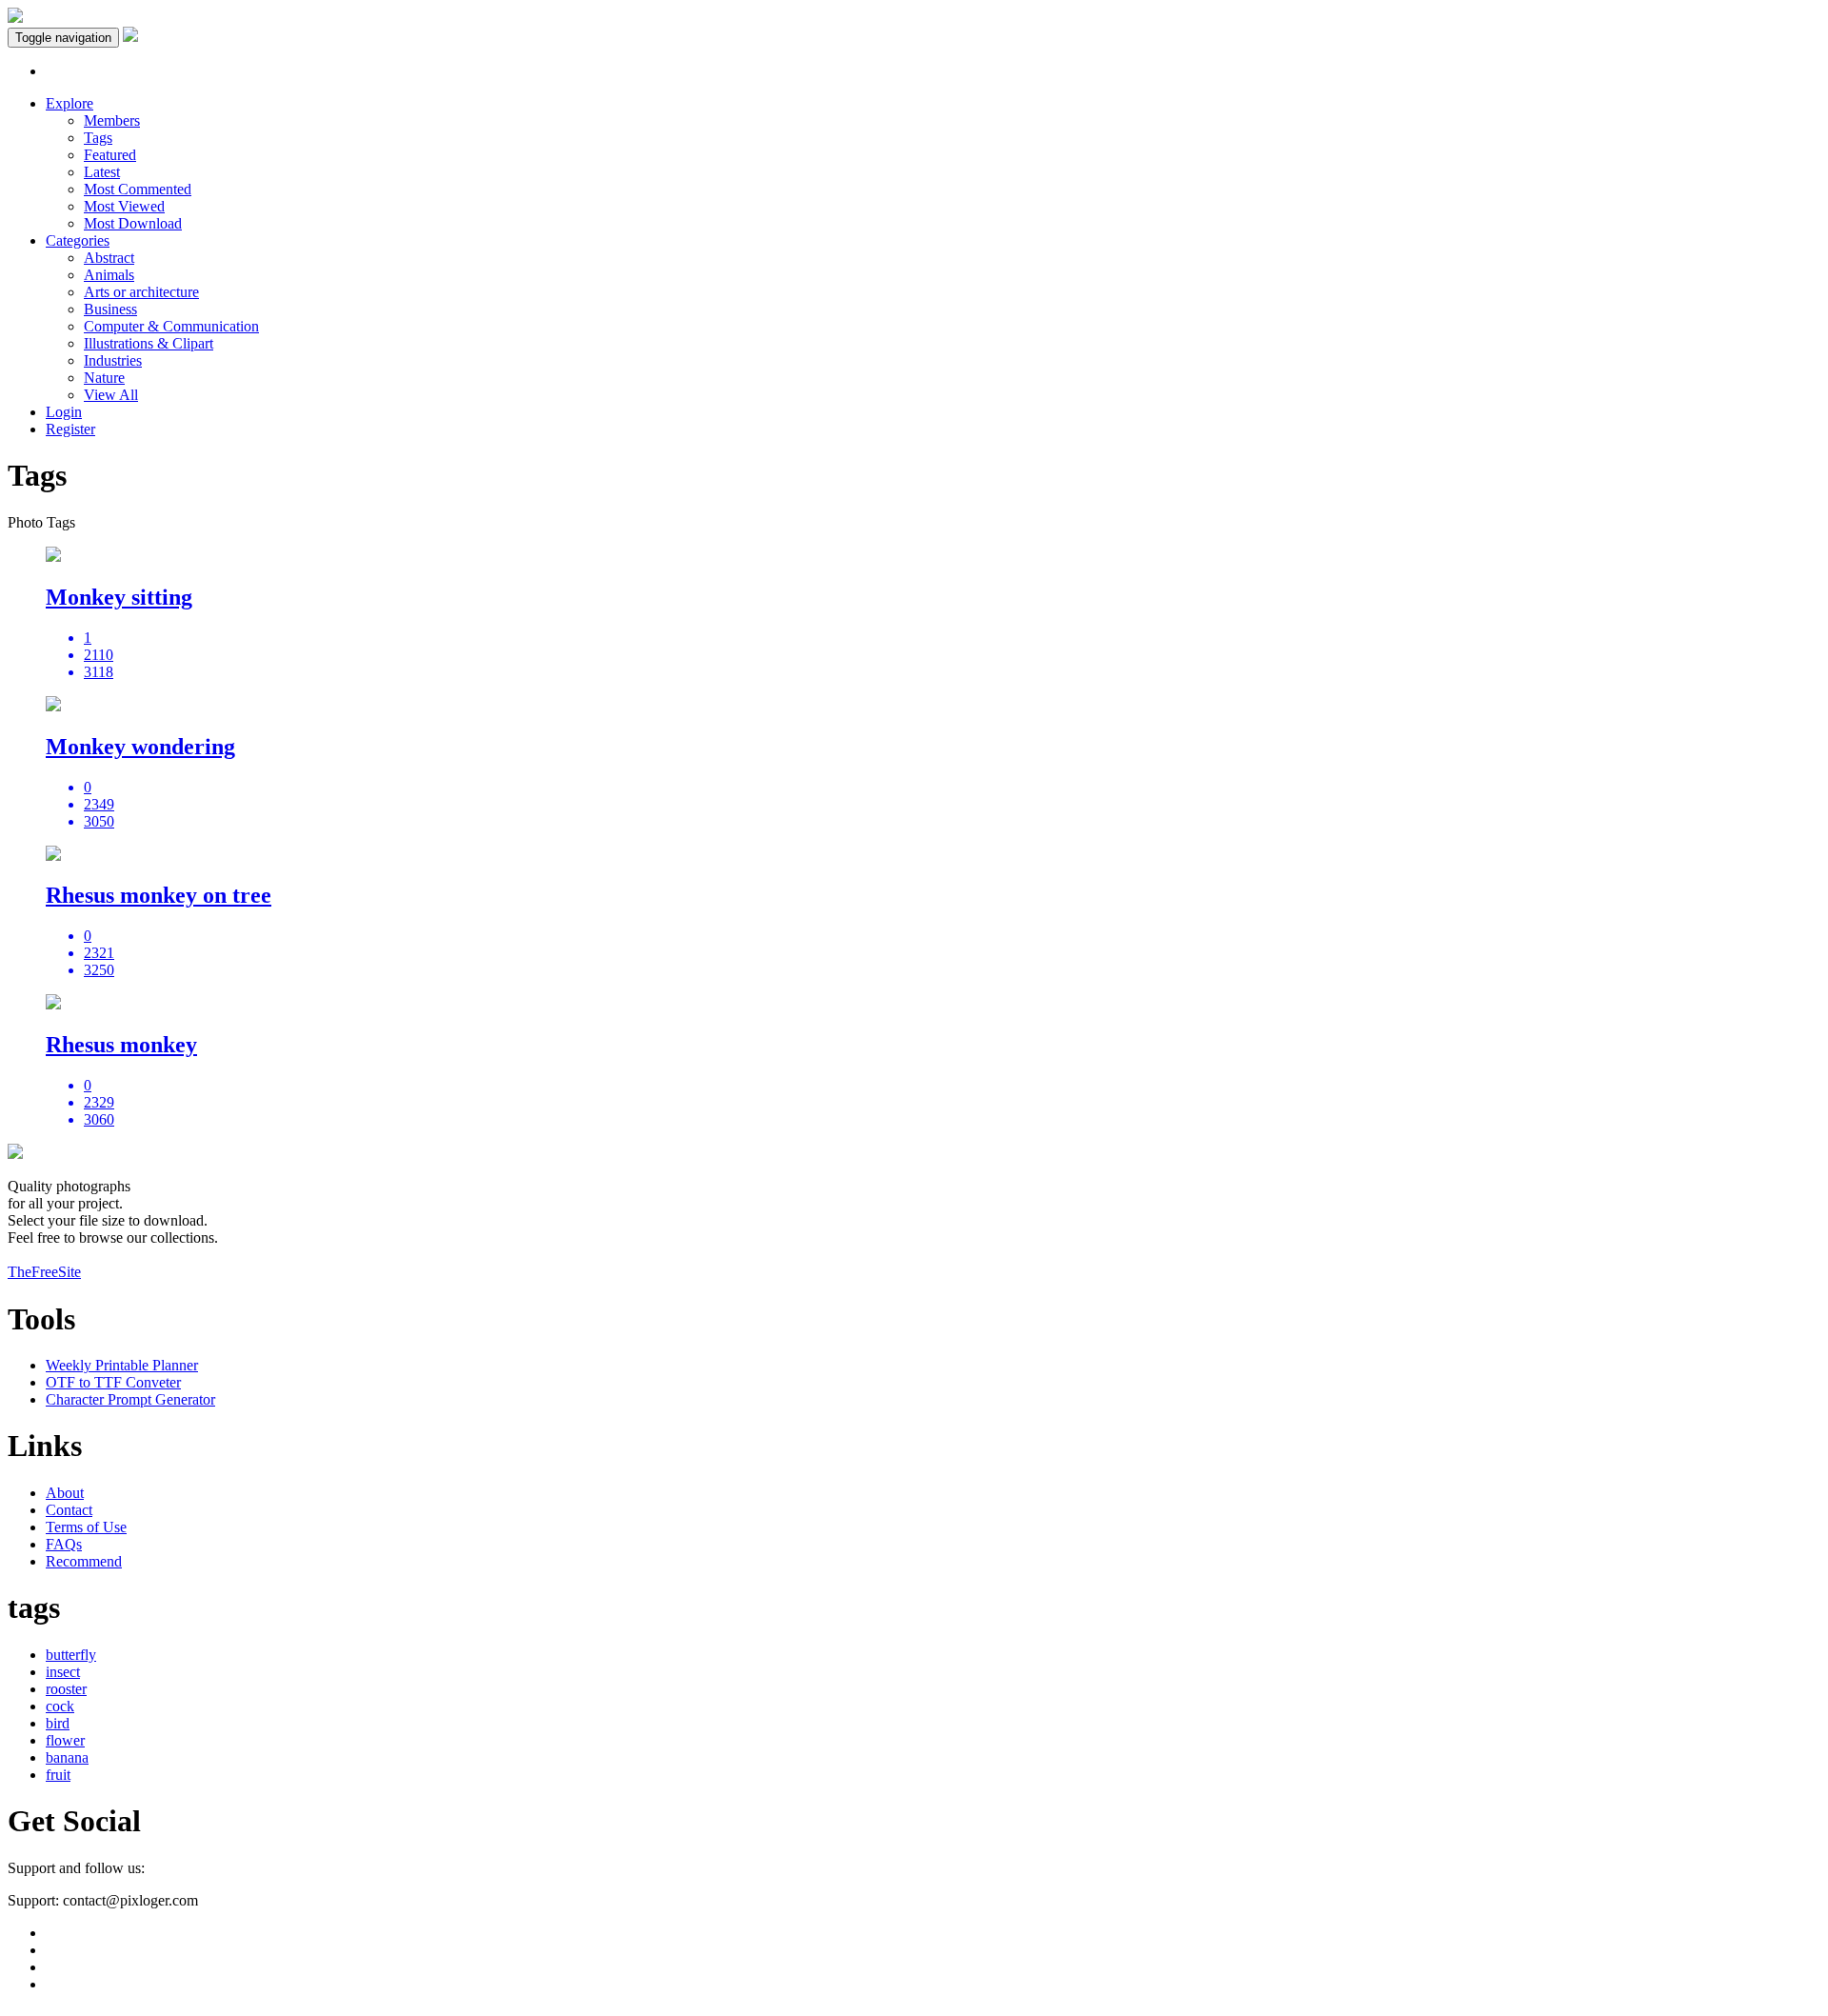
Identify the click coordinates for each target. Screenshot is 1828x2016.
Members (112, 120)
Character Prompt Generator (130, 1399)
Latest (102, 172)
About (65, 1493)
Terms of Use (86, 1527)
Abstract (109, 258)
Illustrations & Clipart (149, 343)
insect (63, 1672)
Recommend (84, 1561)
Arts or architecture (141, 292)
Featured (110, 155)
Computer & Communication (171, 326)
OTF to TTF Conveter (113, 1382)
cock (60, 1706)
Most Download (133, 223)
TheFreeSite (44, 1272)
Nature (104, 378)
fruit (58, 1775)
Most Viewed (124, 206)
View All (111, 395)
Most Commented (138, 189)
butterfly (71, 1655)
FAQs (64, 1544)
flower (65, 1740)
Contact (69, 1510)
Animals (109, 275)
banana (67, 1757)
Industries (113, 360)
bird (58, 1723)
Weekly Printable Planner (122, 1365)
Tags (98, 138)
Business (110, 309)
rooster (66, 1689)
